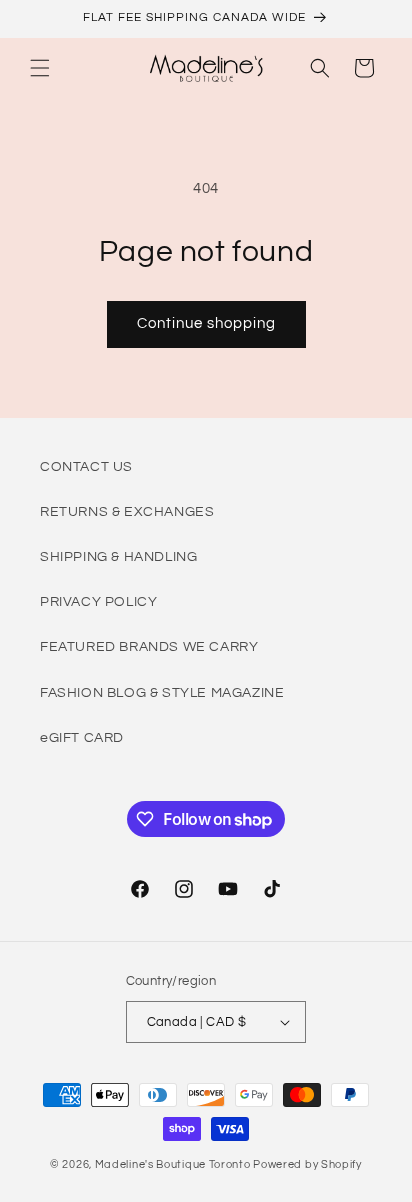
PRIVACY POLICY (98, 602)
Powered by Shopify (307, 1164)
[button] (40, 68)
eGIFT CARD (82, 738)
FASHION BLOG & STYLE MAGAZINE (162, 693)
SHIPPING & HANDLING (118, 557)
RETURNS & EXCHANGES (127, 512)
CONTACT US (86, 467)
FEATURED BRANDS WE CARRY (149, 647)
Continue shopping (206, 323)
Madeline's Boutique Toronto (173, 1164)
